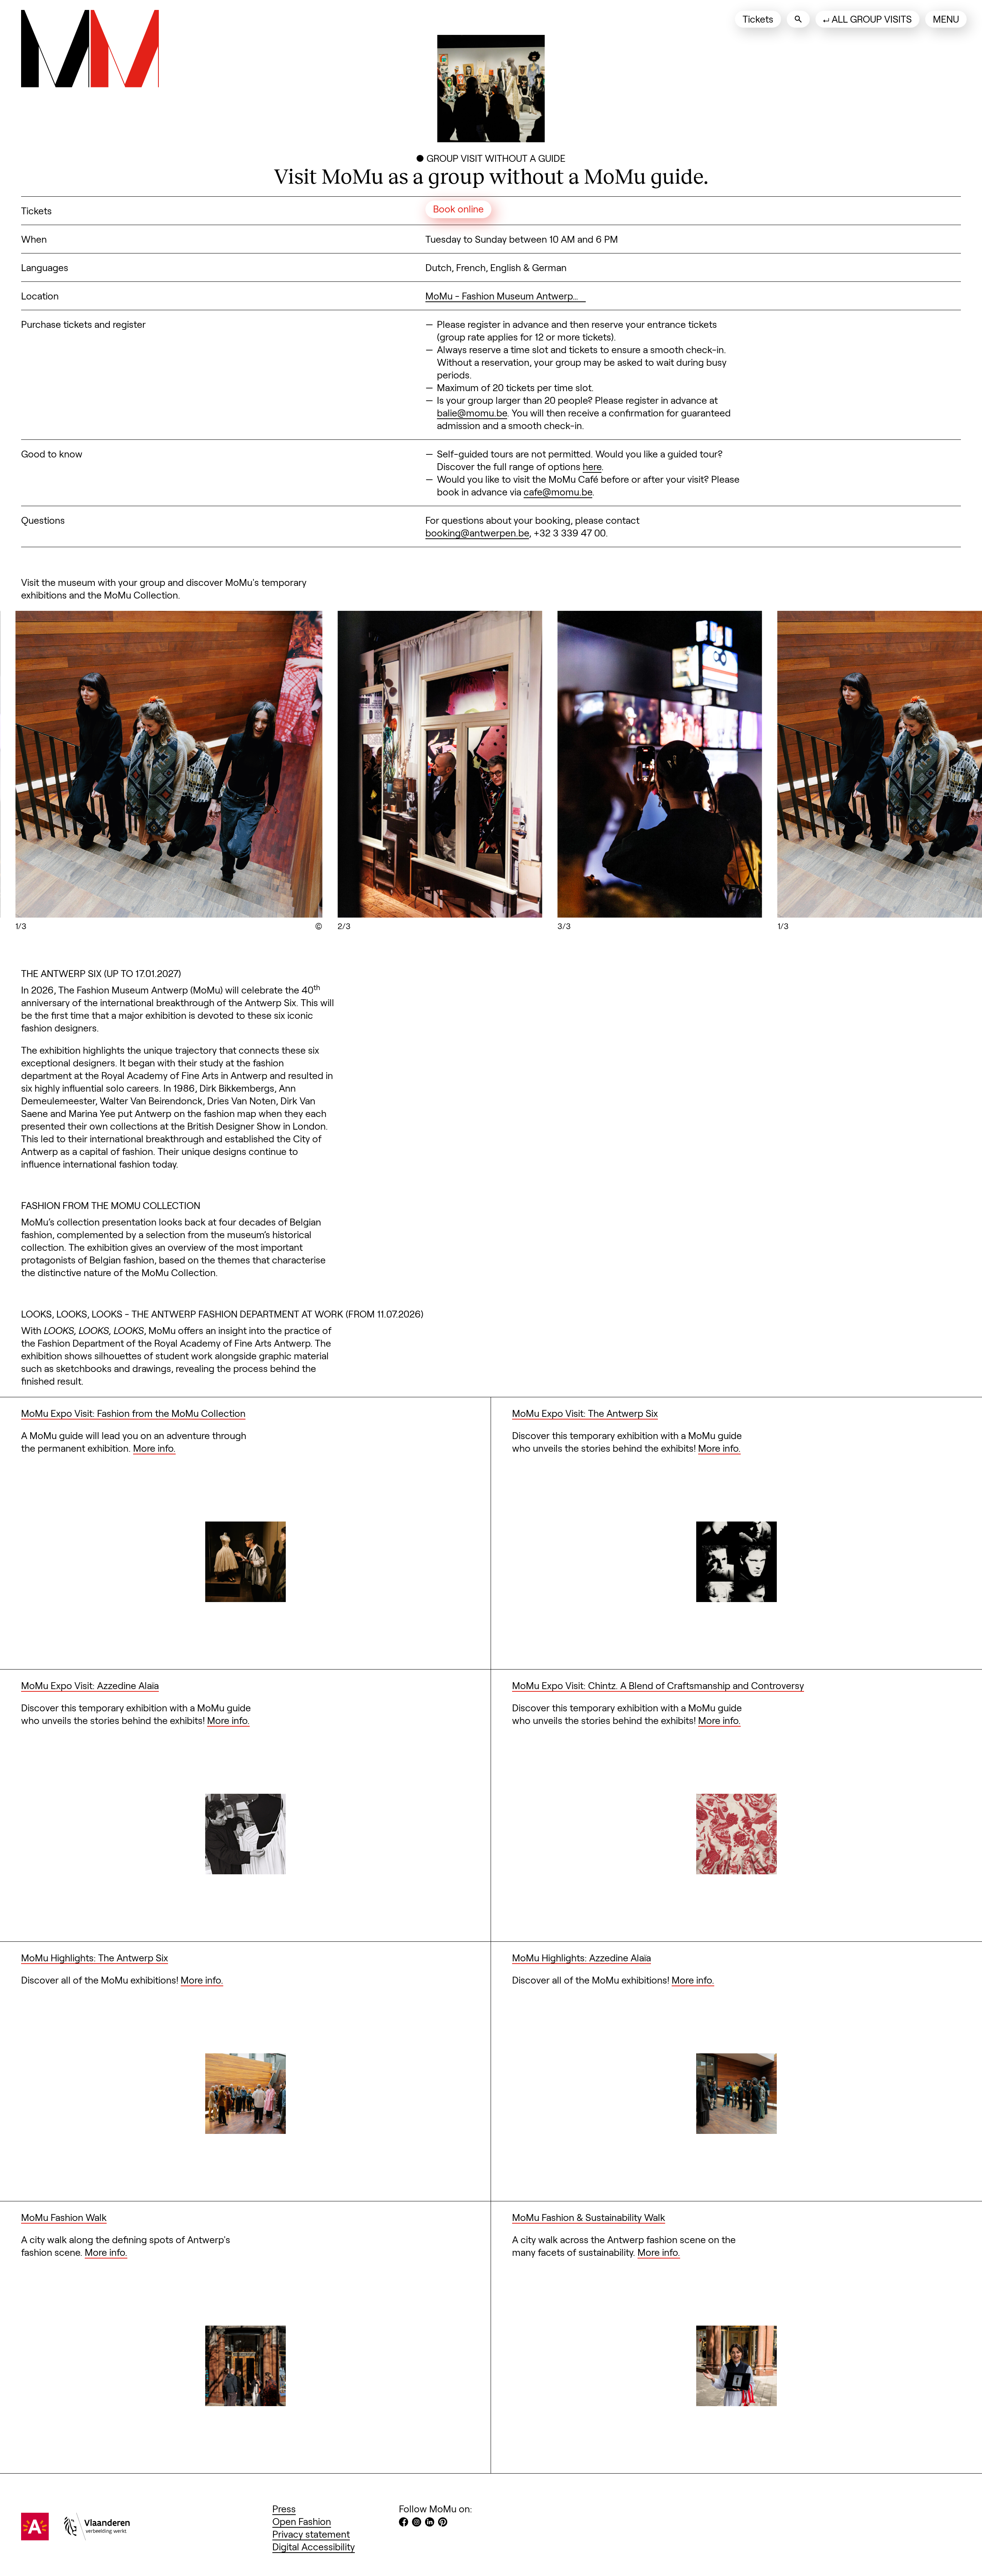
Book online (458, 209)
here (592, 466)
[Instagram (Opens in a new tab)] (417, 2523)
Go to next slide (859, 766)
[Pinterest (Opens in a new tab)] (443, 2523)
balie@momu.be (472, 413)
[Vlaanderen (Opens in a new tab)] (97, 2537)
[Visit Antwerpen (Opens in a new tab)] (35, 2537)
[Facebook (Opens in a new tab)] (404, 2523)
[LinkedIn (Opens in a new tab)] (430, 2523)
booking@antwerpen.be (477, 533)
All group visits (872, 19)
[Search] (798, 19)
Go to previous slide (123, 766)
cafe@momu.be (558, 492)
